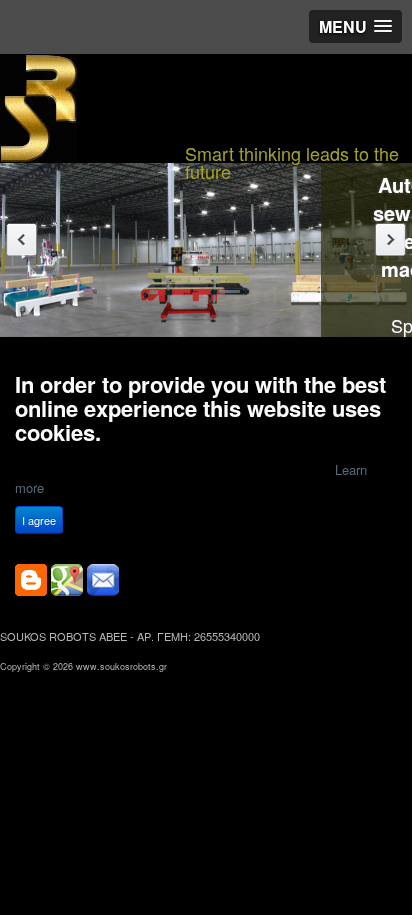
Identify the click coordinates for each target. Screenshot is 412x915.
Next (390, 239)
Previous (21, 239)
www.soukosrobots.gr (121, 666)
